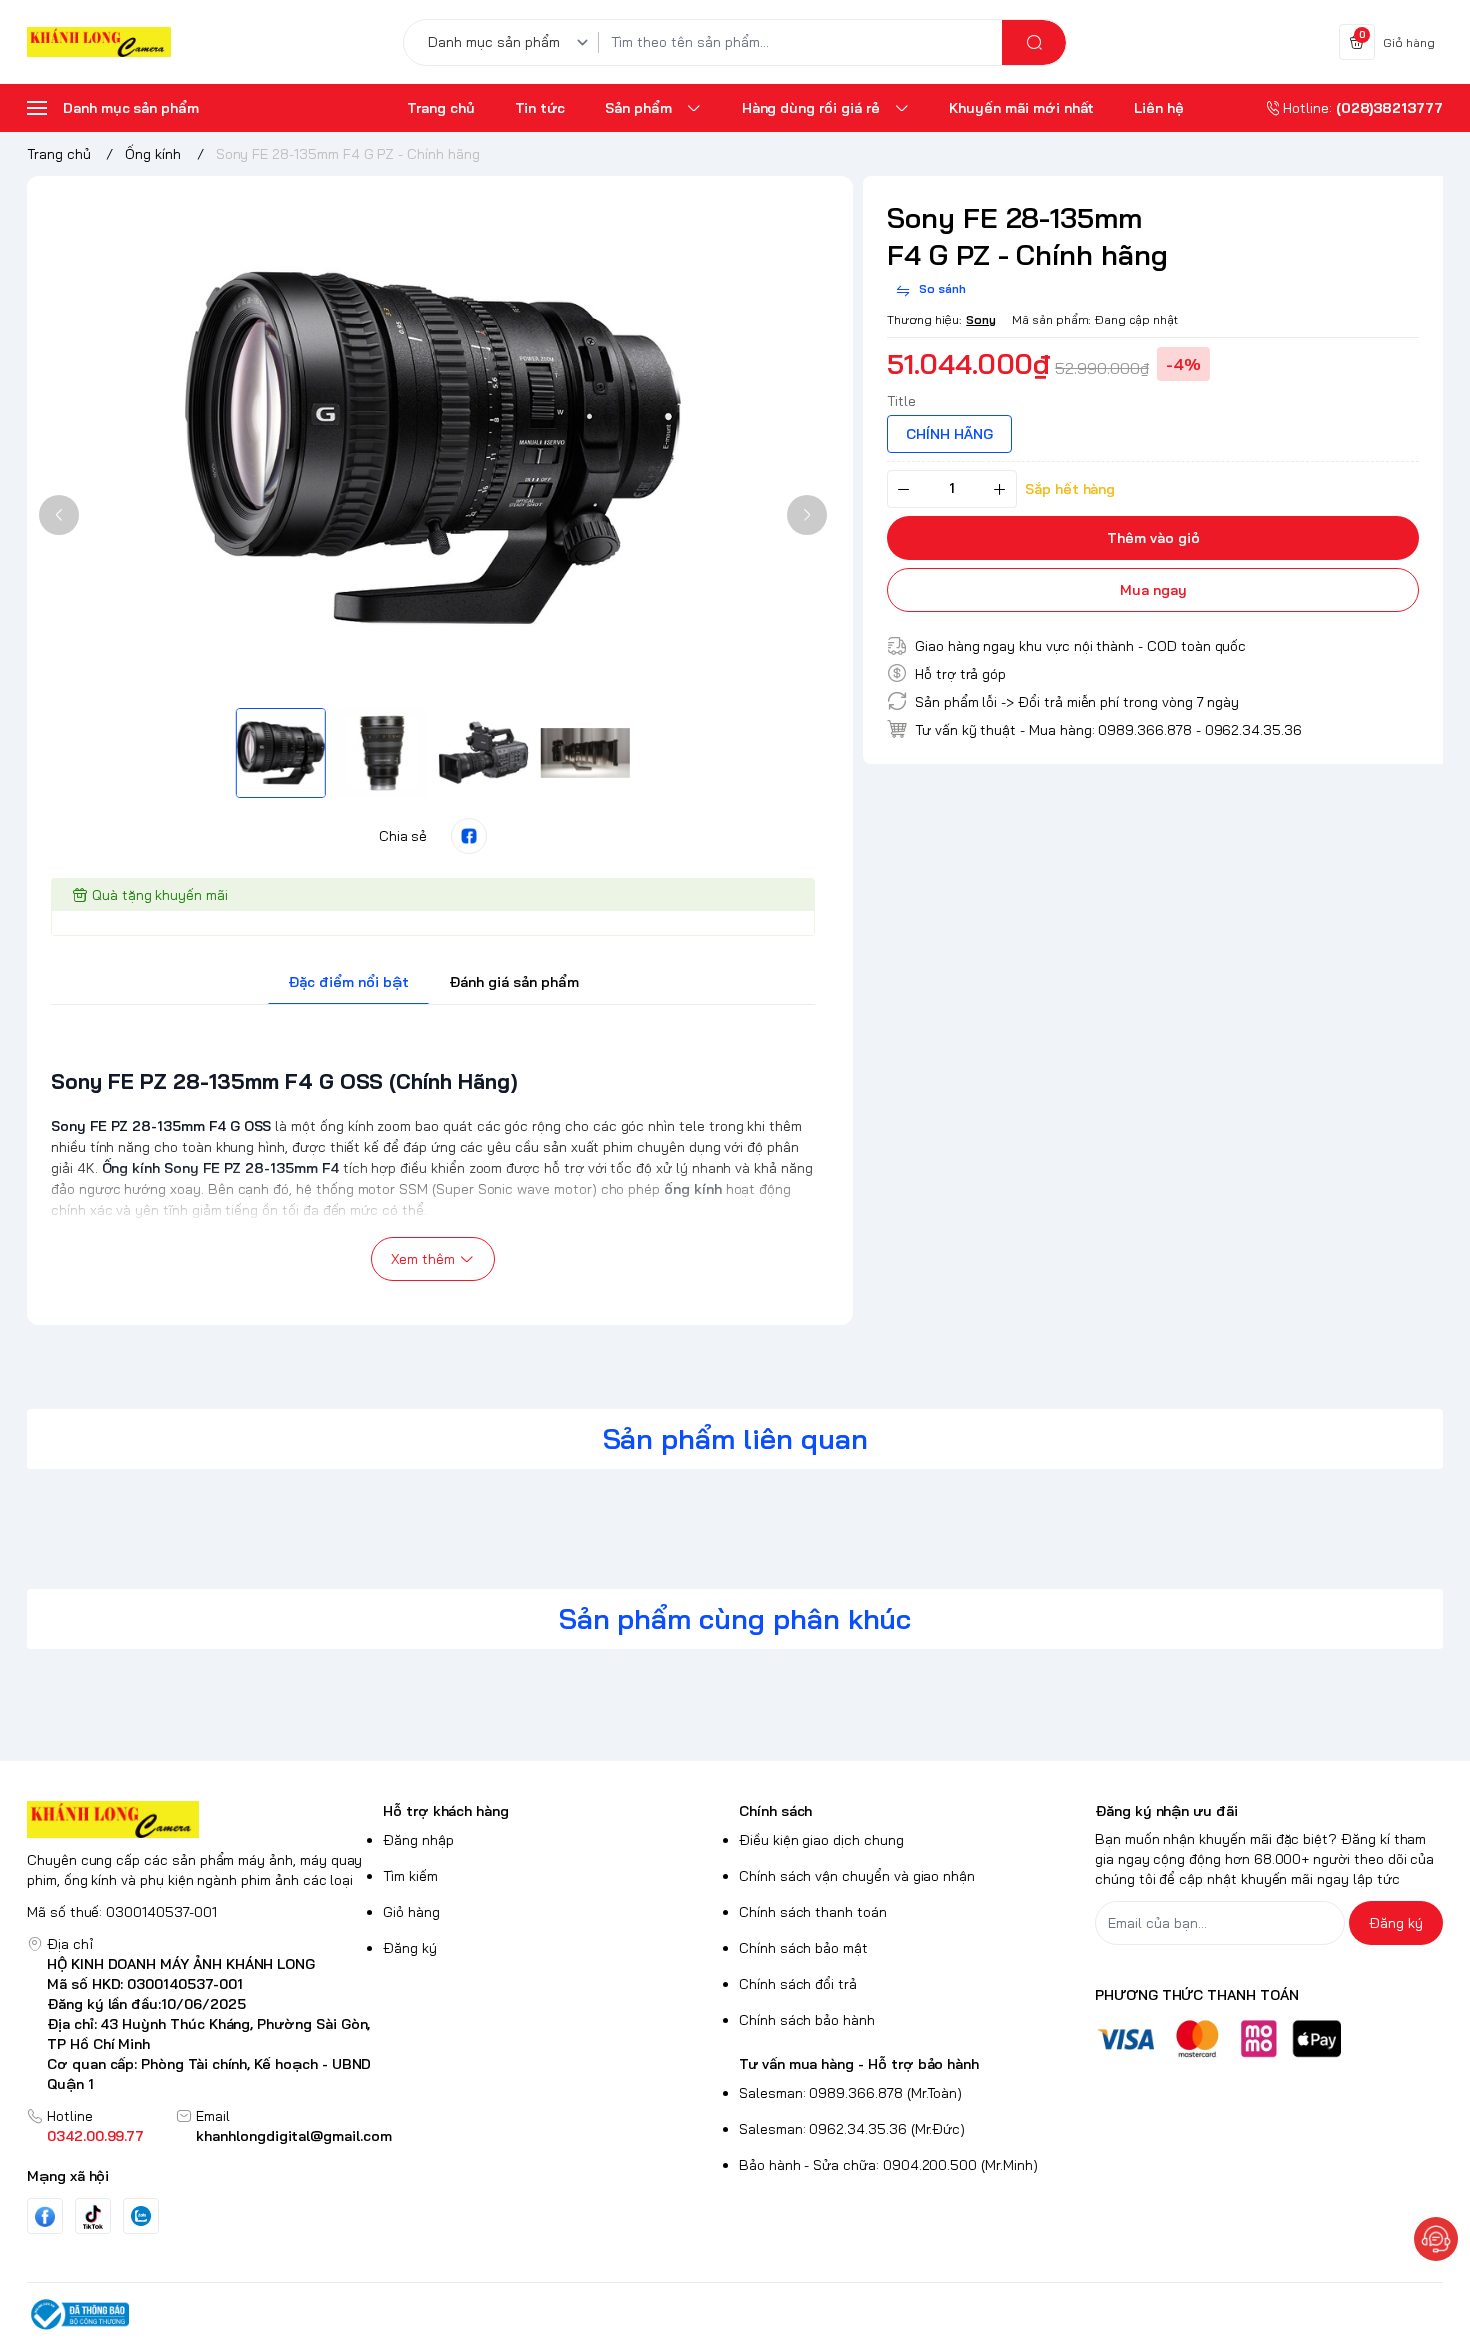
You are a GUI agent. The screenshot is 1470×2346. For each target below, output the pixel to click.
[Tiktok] (93, 2216)
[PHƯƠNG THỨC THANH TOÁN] (1269, 2038)
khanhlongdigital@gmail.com (294, 2136)
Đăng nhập (418, 1840)
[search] (1034, 42)
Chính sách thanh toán (813, 1912)
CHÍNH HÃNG (949, 433)
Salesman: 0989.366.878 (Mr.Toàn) (850, 2093)
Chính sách (775, 1811)
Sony (981, 319)
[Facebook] (45, 2216)
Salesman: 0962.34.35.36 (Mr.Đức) (852, 2129)
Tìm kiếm (410, 1876)
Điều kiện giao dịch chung (821, 1840)
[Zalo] (141, 2216)
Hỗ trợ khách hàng (446, 1811)
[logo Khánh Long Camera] (201, 1819)
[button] (59, 515)
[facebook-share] (469, 836)
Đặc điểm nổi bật (348, 982)
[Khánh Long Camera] (99, 42)
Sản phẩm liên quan (735, 1438)
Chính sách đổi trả (798, 1984)
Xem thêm (423, 1259)
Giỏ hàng (411, 1912)
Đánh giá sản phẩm (514, 982)
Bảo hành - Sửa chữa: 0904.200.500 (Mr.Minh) (888, 2165)
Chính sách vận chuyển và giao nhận (857, 1876)
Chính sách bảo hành (807, 2020)
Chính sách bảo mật (803, 1948)
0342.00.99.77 (95, 2136)
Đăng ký (410, 1948)
